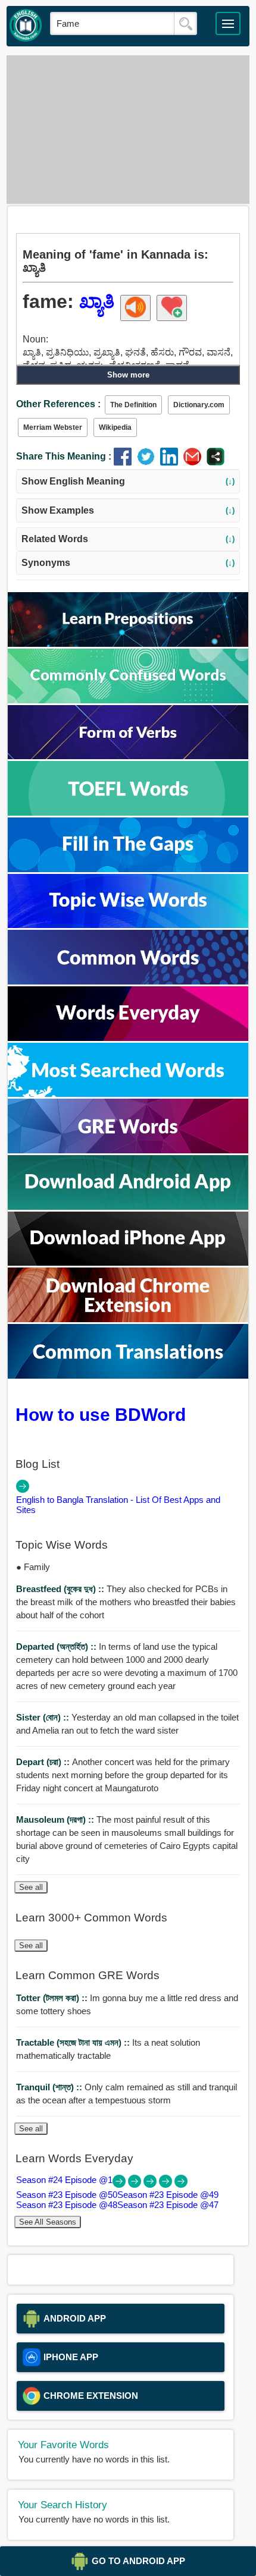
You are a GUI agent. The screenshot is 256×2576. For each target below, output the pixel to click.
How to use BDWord (101, 1414)
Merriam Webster (53, 427)
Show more (128, 375)
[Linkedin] (172, 462)
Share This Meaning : (64, 456)
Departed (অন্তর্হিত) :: (57, 1646)
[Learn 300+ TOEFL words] (128, 812)
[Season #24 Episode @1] (120, 2185)
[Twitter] (149, 462)
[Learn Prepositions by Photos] (128, 644)
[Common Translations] (128, 1375)
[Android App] (128, 1207)
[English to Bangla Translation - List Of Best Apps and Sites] (23, 1490)
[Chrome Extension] (128, 1319)
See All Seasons (48, 2222)
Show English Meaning (128, 481)
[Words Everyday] (128, 1038)
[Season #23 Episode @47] (181, 2185)
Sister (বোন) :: (44, 1717)
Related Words (128, 539)
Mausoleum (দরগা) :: (56, 1819)
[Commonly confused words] (128, 700)
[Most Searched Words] (128, 1094)
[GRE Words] (128, 1150)
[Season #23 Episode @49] (151, 2185)
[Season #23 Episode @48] (167, 2185)
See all (31, 1887)
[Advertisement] (128, 130)
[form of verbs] (128, 756)
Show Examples (128, 510)
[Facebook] (125, 462)
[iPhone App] (128, 1262)
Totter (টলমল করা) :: (53, 1998)
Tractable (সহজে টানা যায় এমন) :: (74, 2042)
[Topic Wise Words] (128, 925)
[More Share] (216, 462)
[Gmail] (195, 462)
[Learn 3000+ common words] (128, 981)
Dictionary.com (199, 405)
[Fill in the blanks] (128, 869)
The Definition (133, 405)
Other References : (58, 404)
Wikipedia (115, 427)
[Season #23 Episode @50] (136, 2185)
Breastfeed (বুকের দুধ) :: (61, 1589)
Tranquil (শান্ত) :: (50, 2087)
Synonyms (128, 563)
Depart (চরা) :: (44, 1762)
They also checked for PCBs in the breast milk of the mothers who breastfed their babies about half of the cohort (126, 1602)
